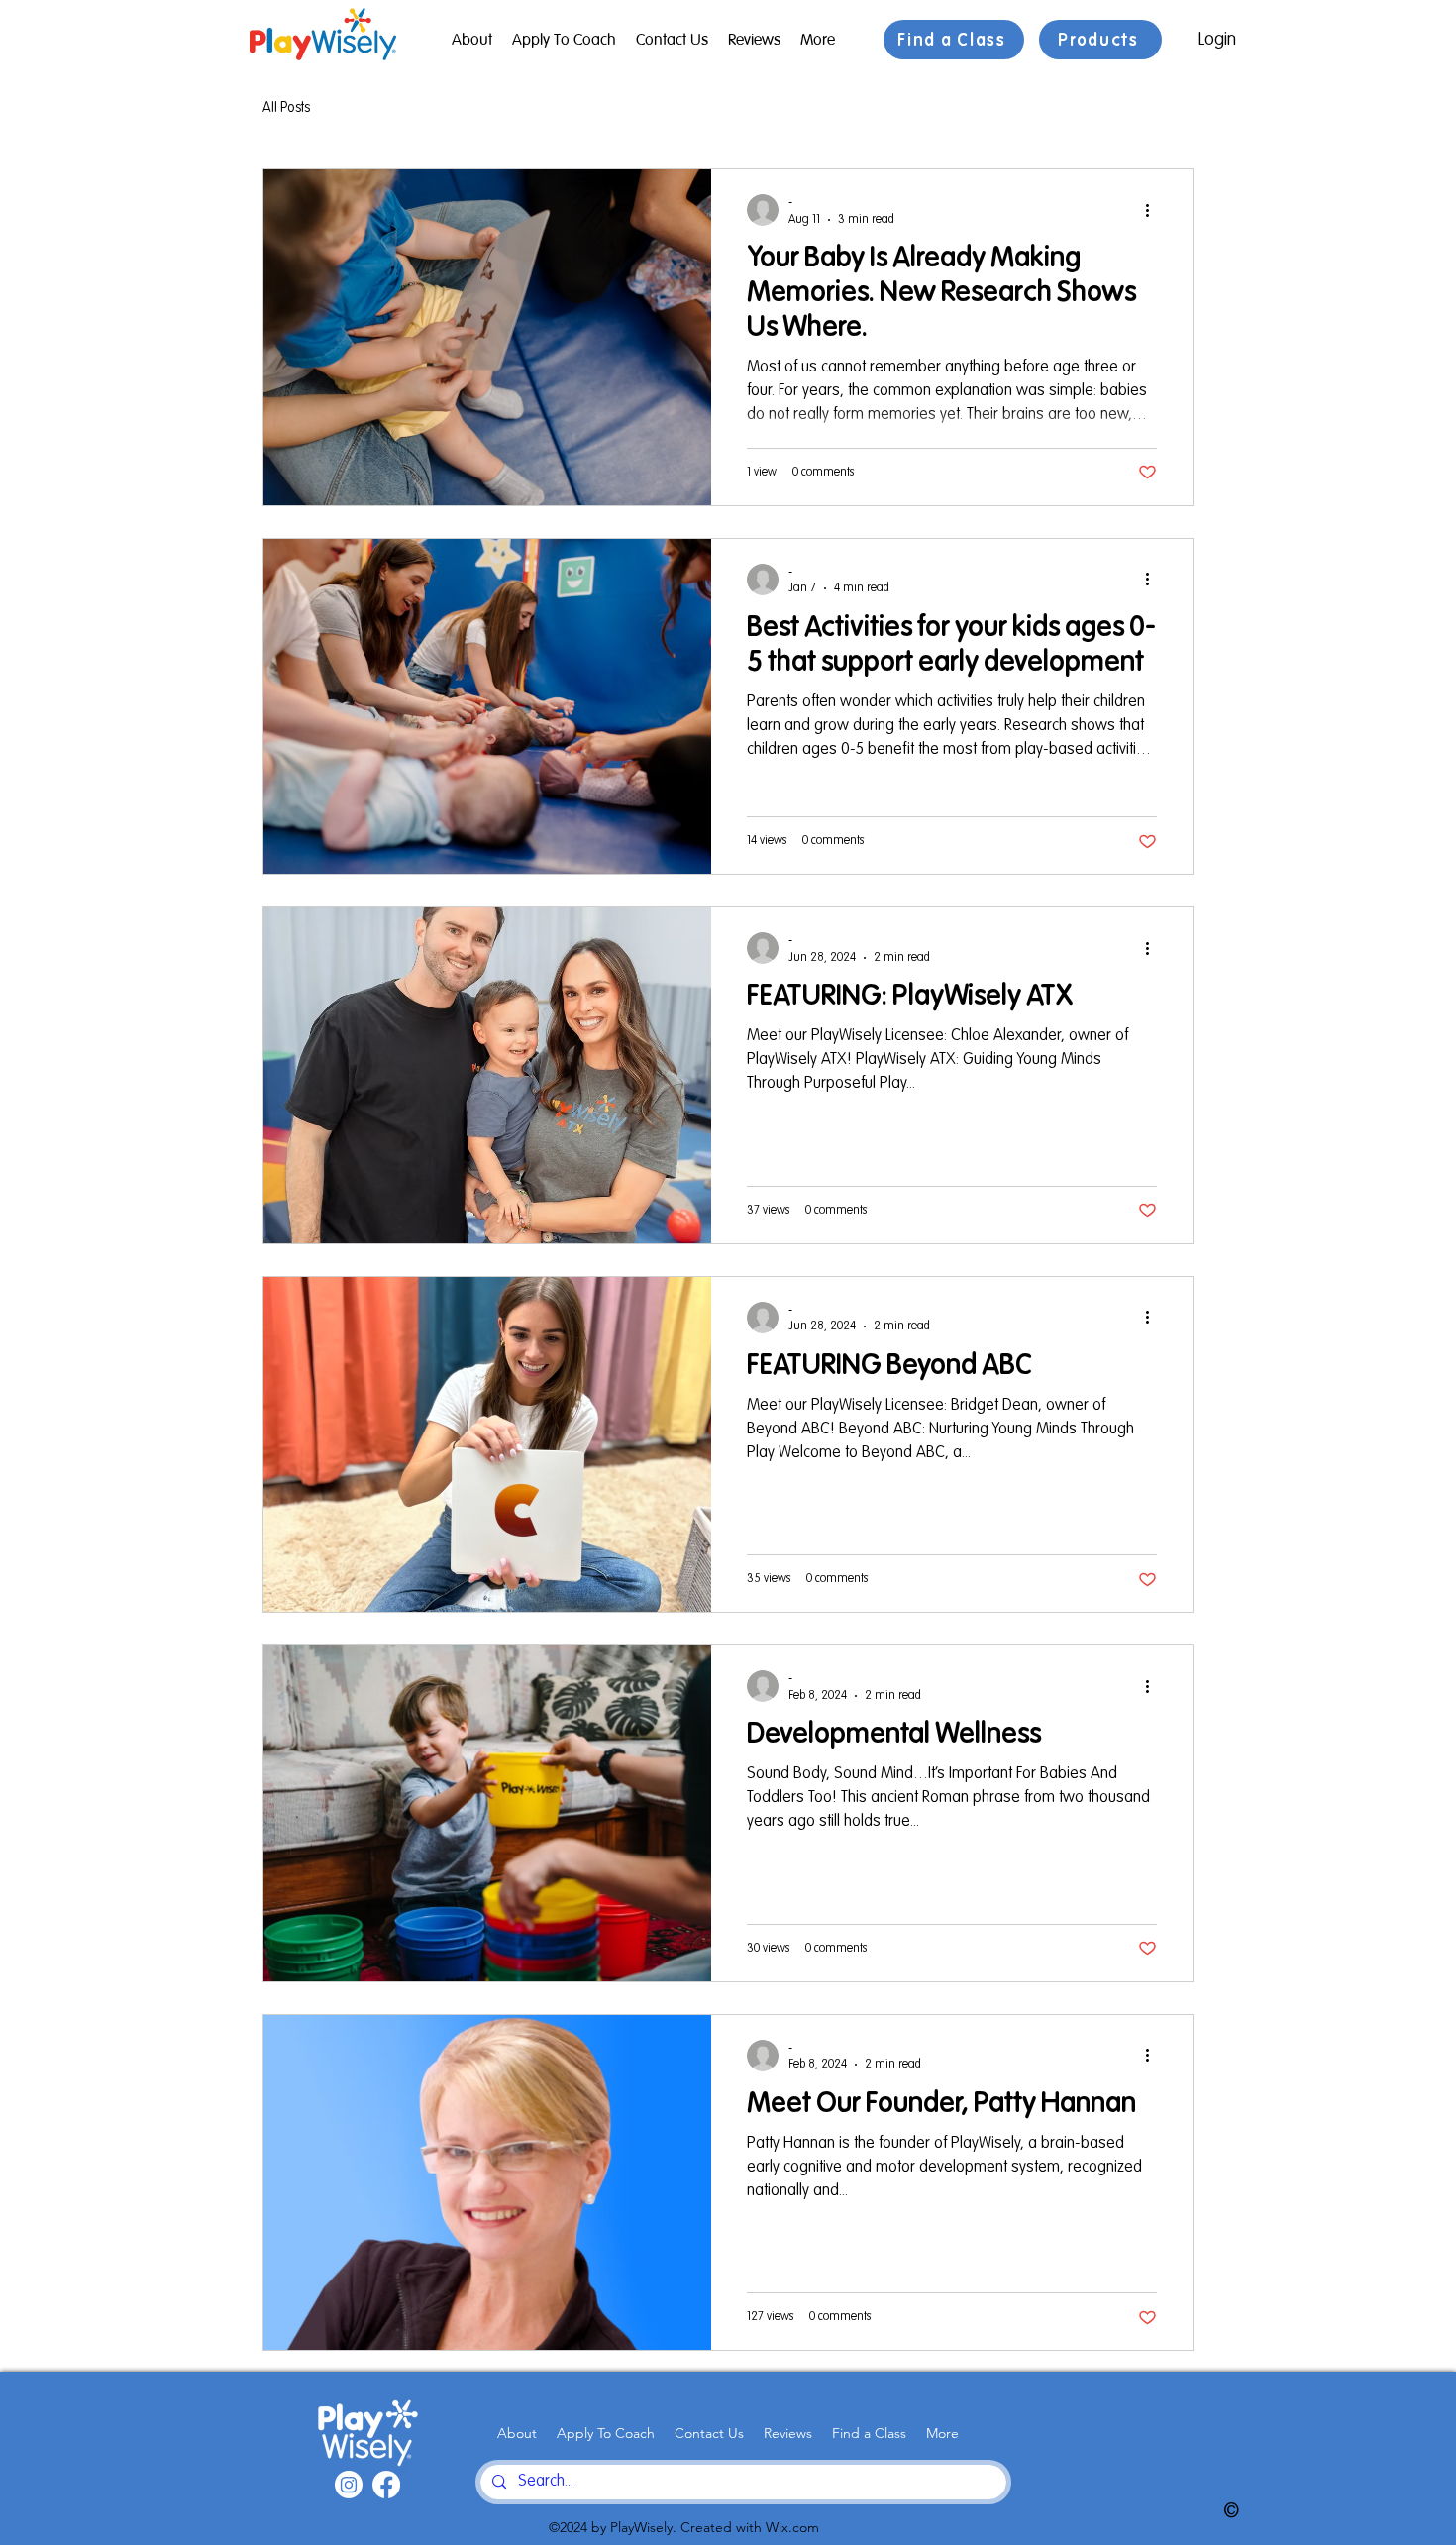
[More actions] (1154, 210)
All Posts (286, 108)
